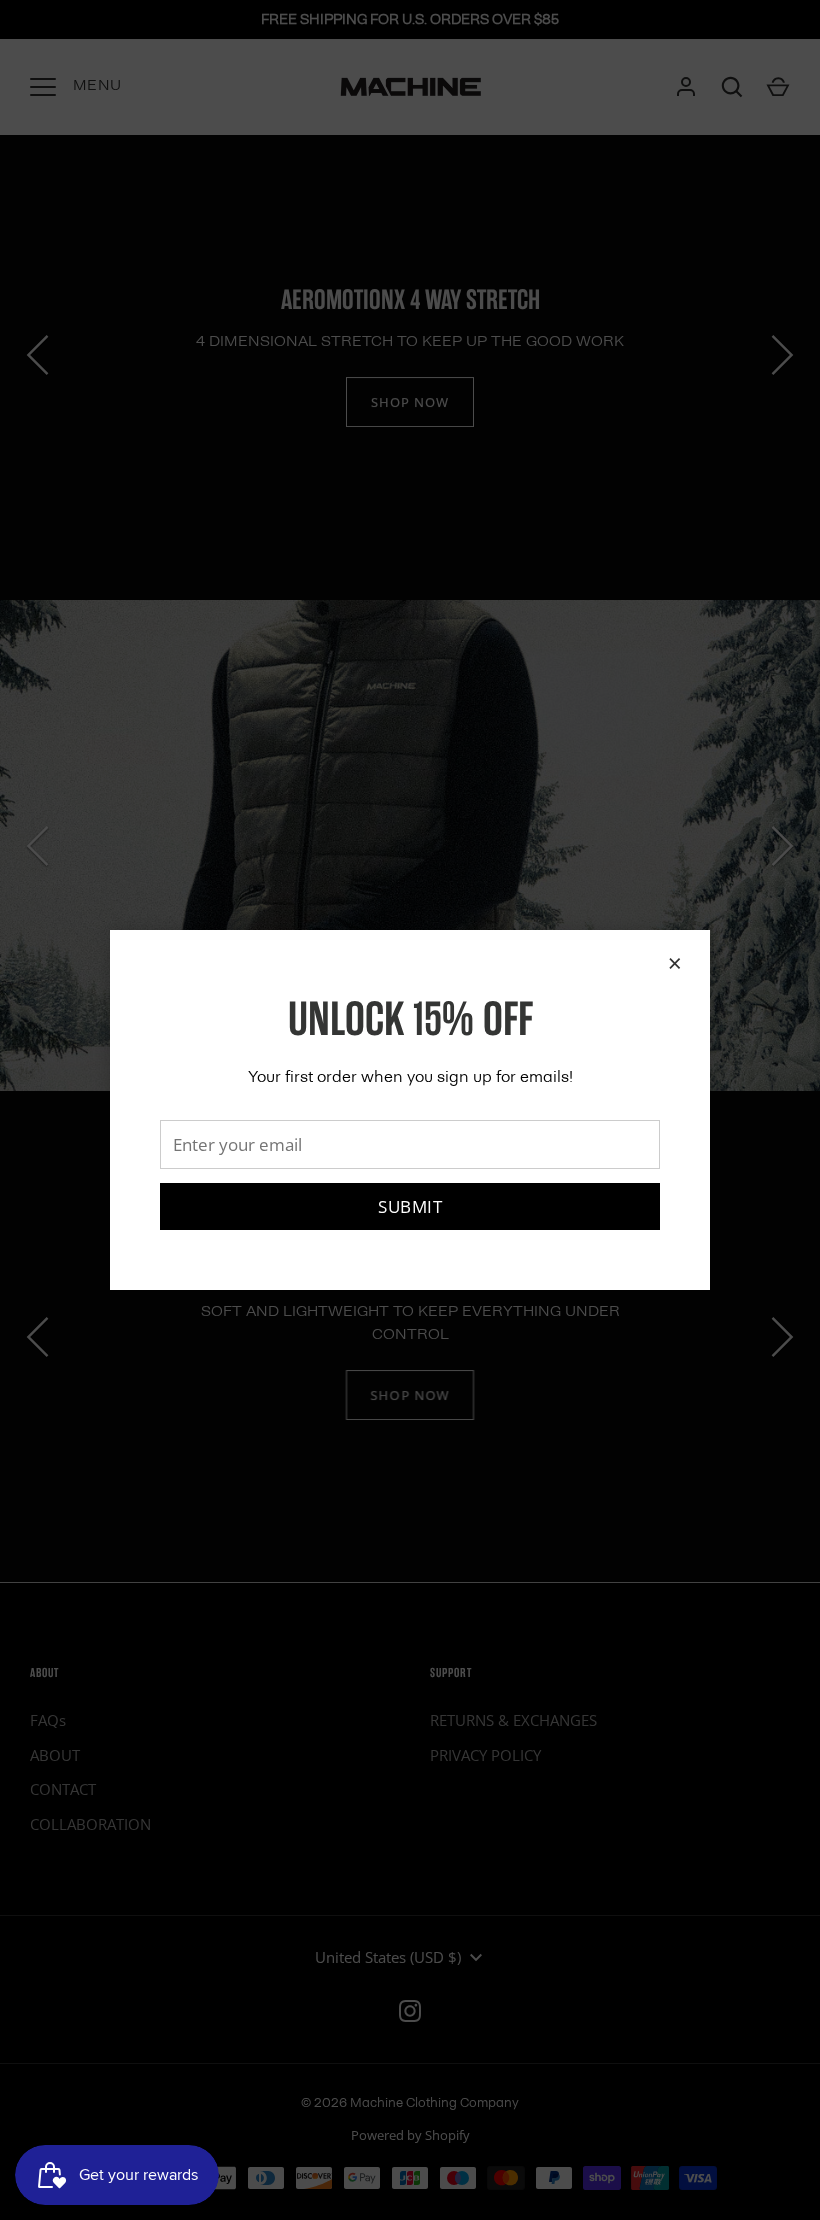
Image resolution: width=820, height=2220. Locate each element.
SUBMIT (410, 1206)
